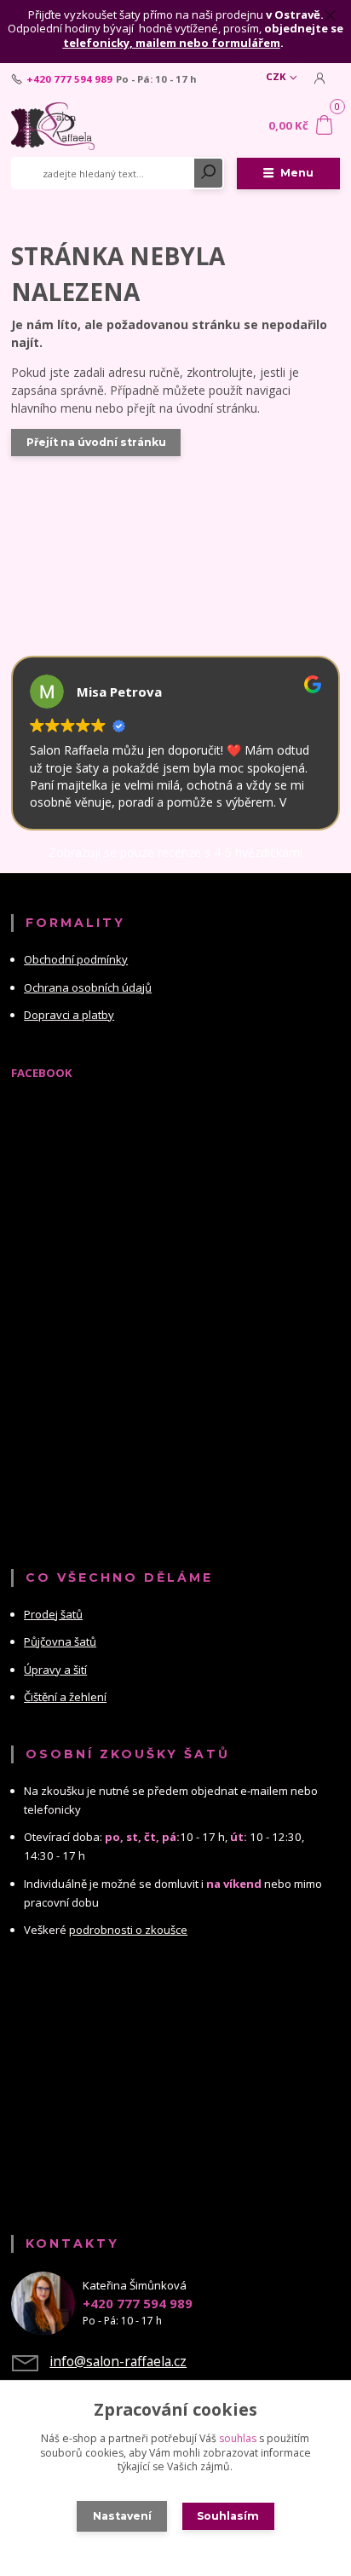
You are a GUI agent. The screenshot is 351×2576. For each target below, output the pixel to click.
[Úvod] (73, 126)
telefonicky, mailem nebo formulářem (172, 43)
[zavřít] (330, 17)
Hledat (209, 173)
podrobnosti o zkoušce (128, 1930)
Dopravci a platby (69, 1015)
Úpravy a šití (55, 1670)
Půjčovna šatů (60, 1641)
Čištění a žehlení (65, 1697)
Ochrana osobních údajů (88, 987)
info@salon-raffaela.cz (118, 2361)
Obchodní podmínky (76, 959)
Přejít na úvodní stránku (96, 442)
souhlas (238, 2438)
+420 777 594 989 (69, 79)
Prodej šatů (53, 1614)
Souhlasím (228, 2516)
